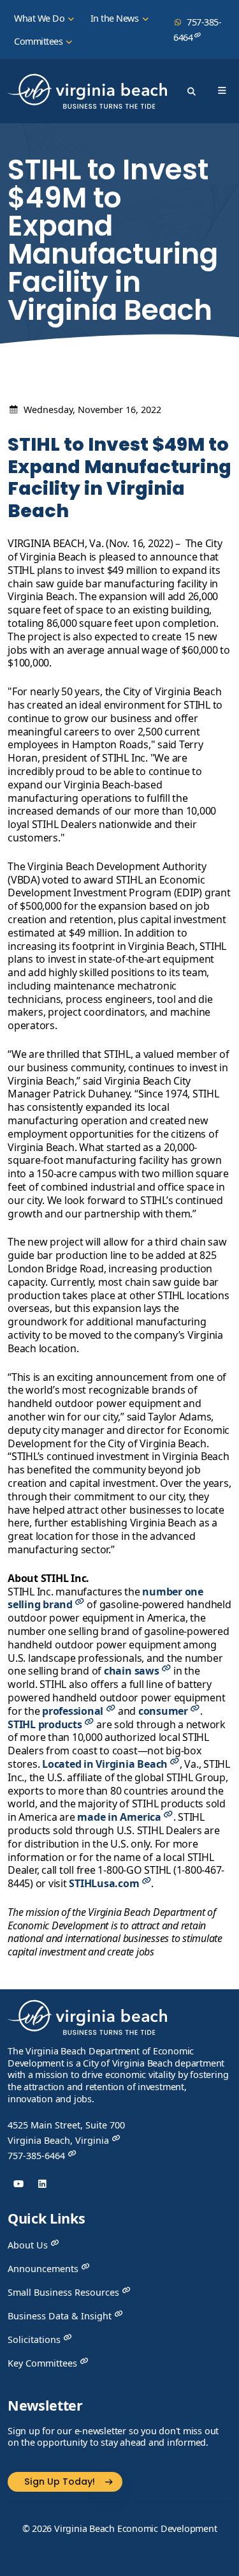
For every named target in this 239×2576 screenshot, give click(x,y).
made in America (120, 1817)
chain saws (133, 1671)
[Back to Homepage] (87, 2022)
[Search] (191, 91)
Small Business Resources (65, 2292)
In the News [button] (116, 18)
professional (74, 1711)
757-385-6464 (197, 30)
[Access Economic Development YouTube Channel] (18, 2184)
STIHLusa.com (105, 1883)
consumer (164, 1711)
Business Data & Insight (61, 2316)
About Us (29, 2245)
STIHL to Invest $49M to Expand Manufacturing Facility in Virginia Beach (119, 478)
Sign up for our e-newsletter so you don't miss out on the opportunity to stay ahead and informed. (113, 2437)
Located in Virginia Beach (106, 1764)
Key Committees (44, 2363)
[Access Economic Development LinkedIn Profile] (42, 2184)
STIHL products (46, 1724)
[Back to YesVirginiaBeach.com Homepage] (87, 91)
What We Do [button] (40, 18)
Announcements (44, 2269)
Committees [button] (40, 41)
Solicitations (35, 2339)
